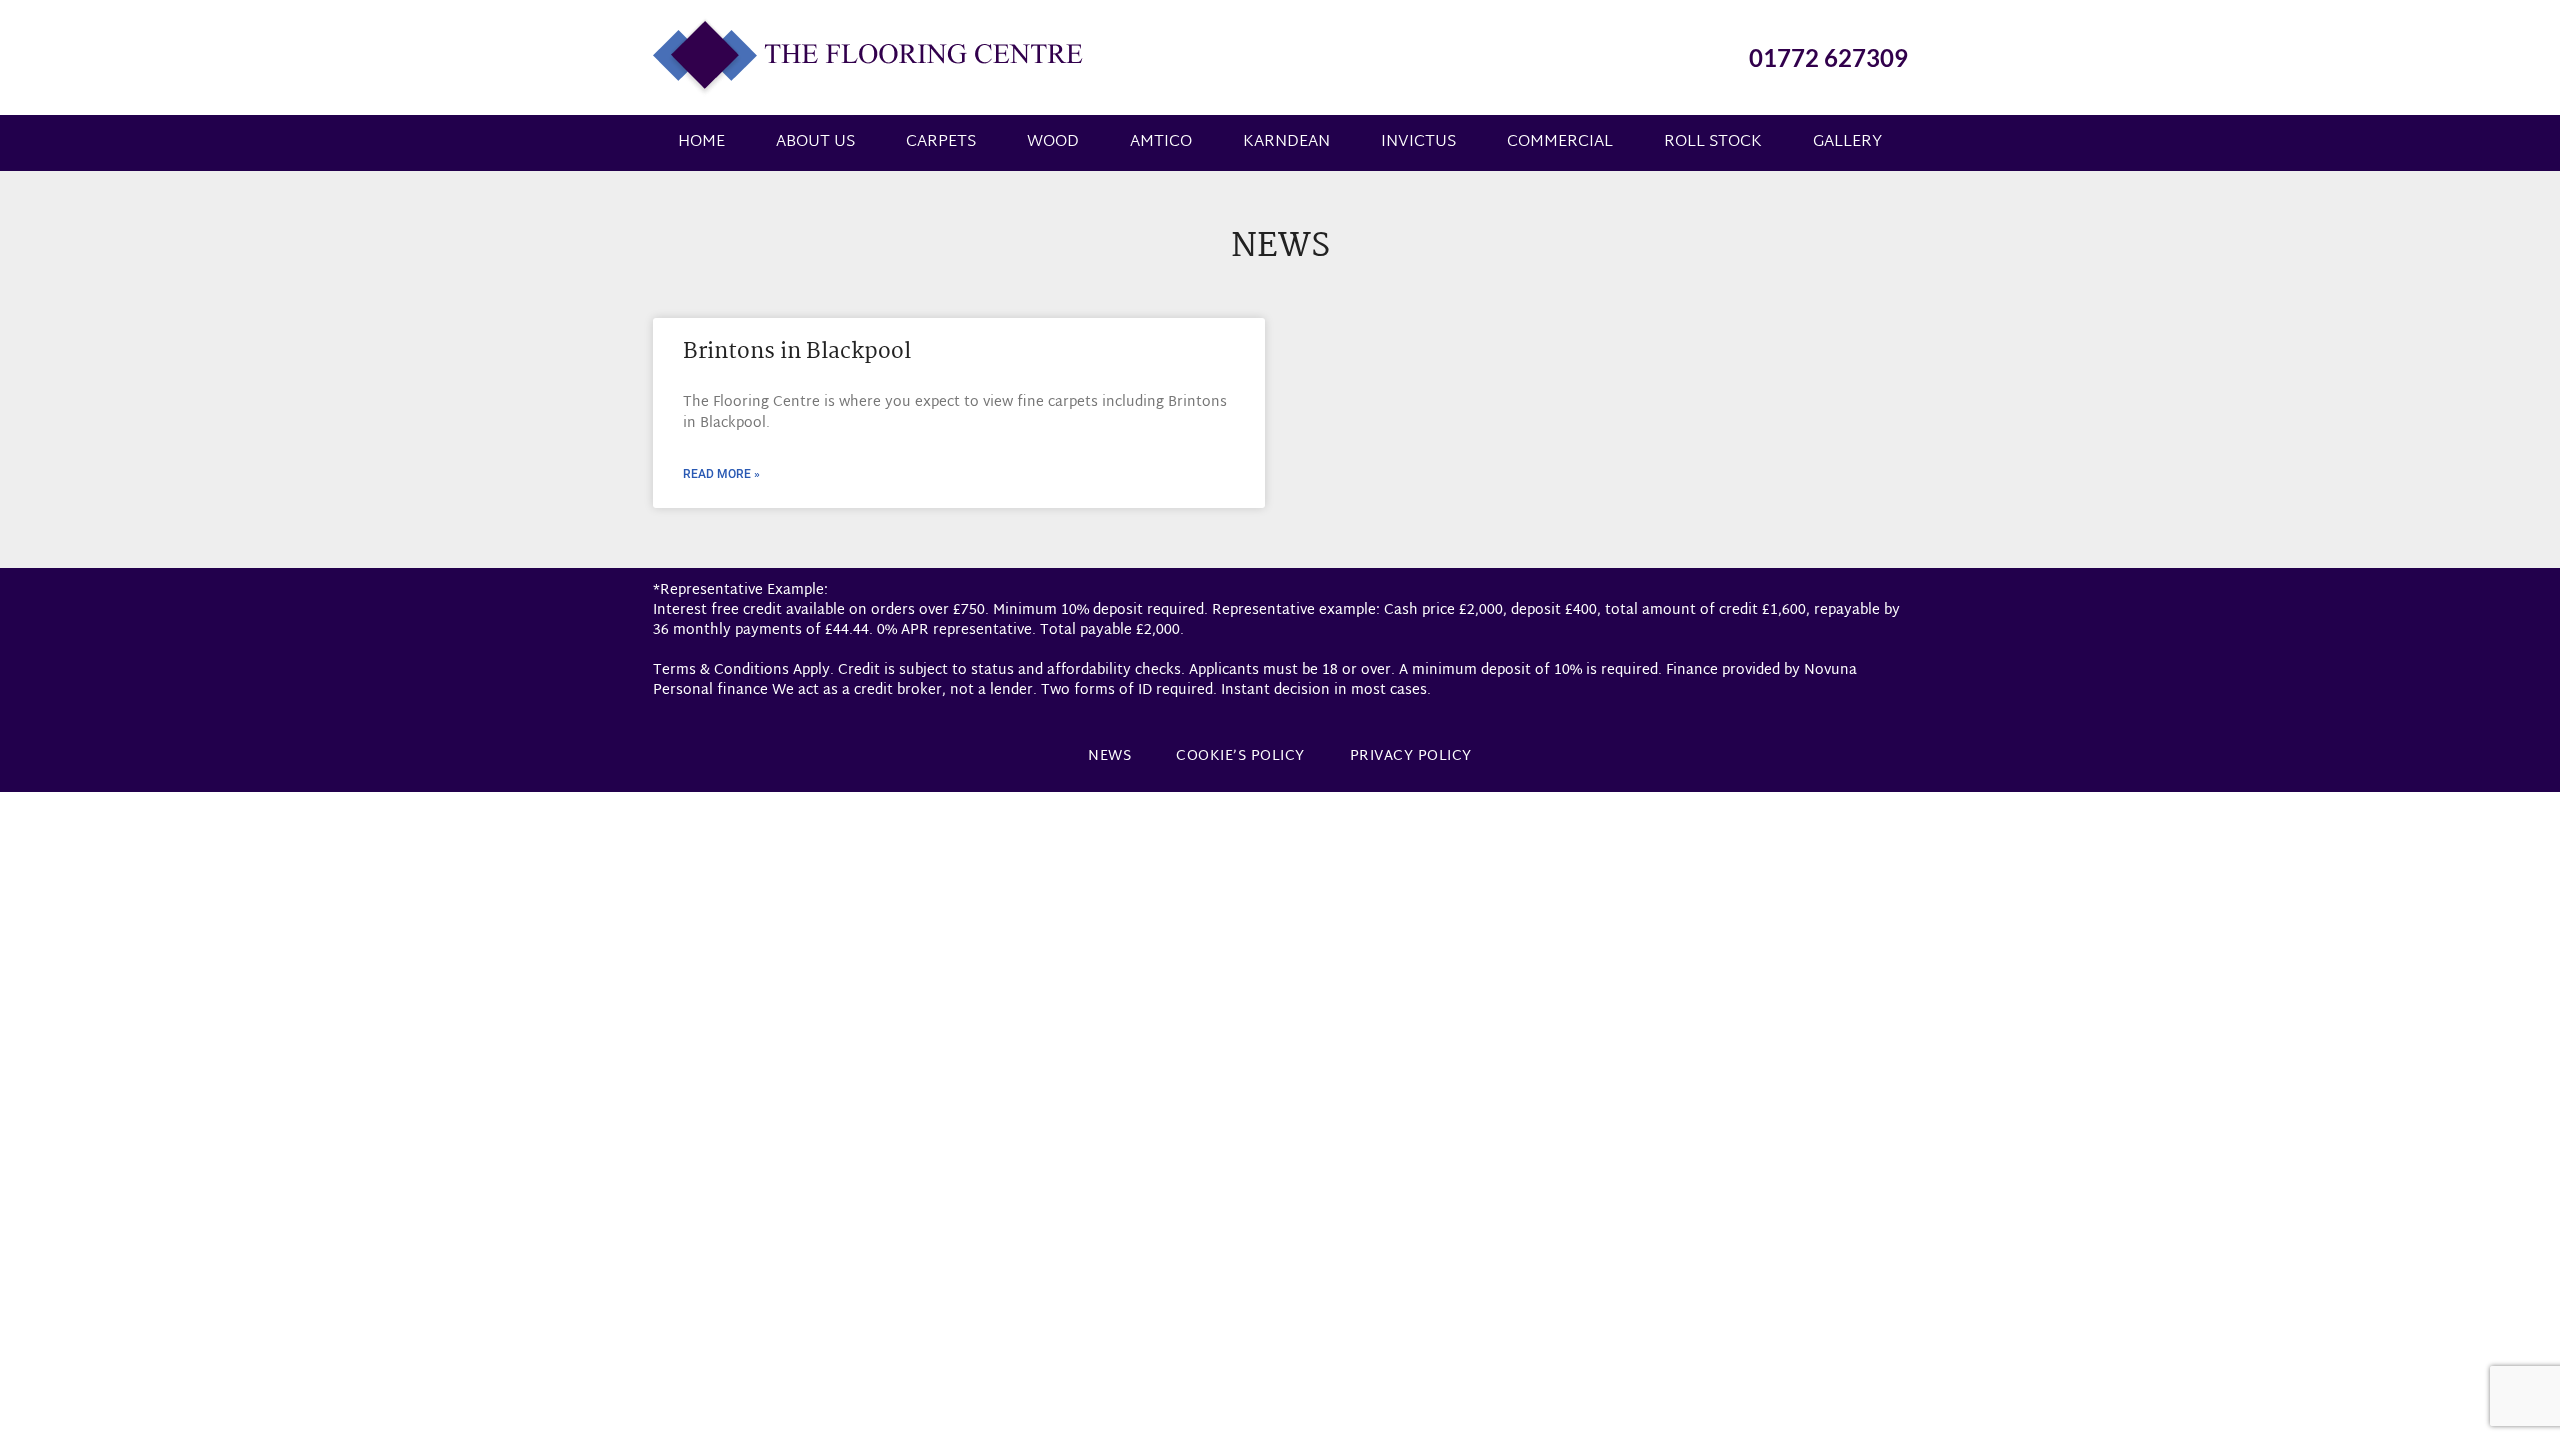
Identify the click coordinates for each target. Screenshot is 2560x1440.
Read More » (721, 474)
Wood (1053, 142)
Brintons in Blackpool (797, 352)
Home (701, 142)
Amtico (1161, 142)
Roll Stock (1713, 142)
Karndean (1286, 142)
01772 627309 (1828, 57)
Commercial (1560, 142)
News (1109, 756)
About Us (815, 142)
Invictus (1418, 142)
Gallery (1847, 142)
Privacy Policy (1411, 756)
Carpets (941, 142)
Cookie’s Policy (1240, 756)
